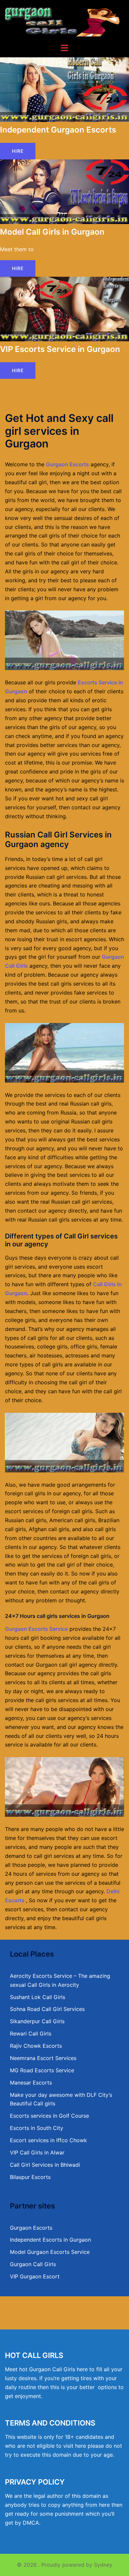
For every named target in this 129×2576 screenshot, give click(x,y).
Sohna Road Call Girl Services (47, 2009)
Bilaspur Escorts (30, 2177)
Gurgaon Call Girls (33, 2264)
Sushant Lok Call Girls (38, 1997)
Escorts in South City (37, 2128)
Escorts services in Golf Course (49, 2116)
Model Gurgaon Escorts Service (50, 2252)
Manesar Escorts (31, 2083)
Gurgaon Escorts (67, 464)
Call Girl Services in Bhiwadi (45, 2165)
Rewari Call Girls (31, 2033)
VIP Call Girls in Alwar (37, 2152)
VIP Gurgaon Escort (35, 2276)
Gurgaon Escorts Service (36, 1629)
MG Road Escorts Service (42, 2070)
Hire (18, 151)
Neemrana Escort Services (43, 2058)
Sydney (103, 2565)
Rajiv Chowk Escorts (36, 2046)
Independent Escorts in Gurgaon (50, 2240)
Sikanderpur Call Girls (37, 2021)
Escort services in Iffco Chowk (48, 2140)
